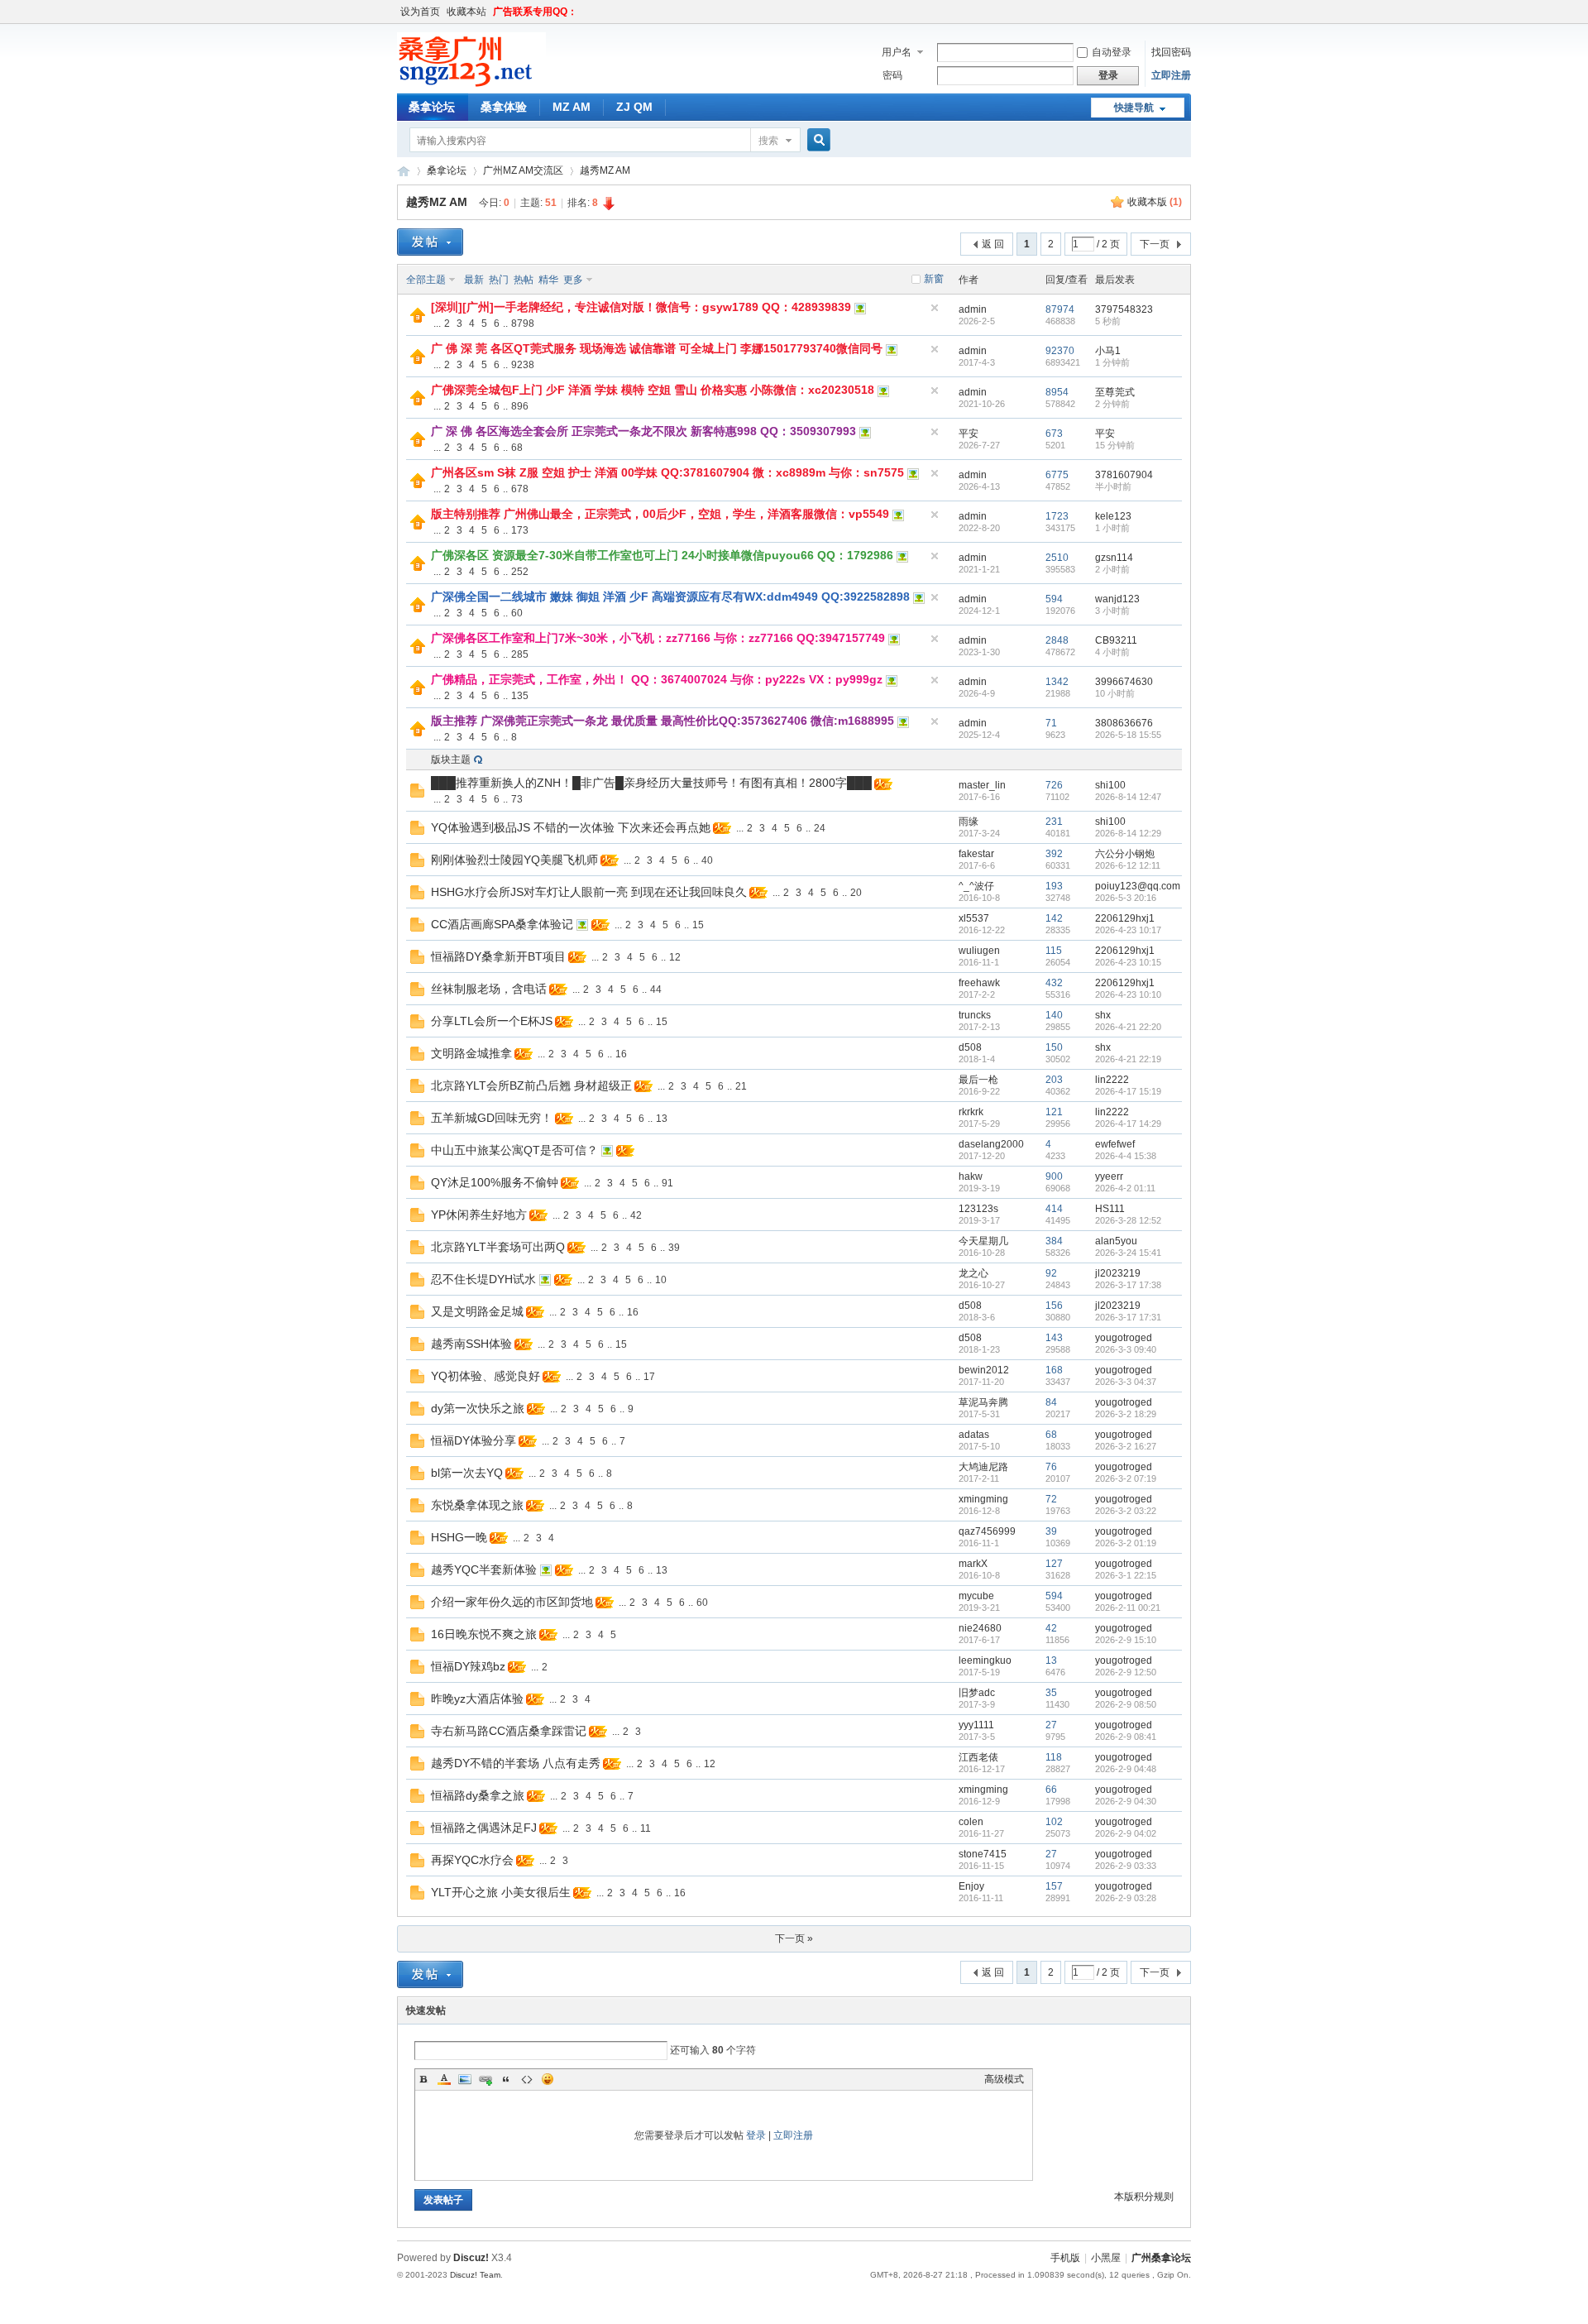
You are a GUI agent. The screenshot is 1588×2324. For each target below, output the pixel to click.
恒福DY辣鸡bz (468, 1666)
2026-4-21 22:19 (1128, 1059)
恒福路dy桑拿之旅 (478, 1795)
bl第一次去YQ (467, 1473)
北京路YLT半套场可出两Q (498, 1247)
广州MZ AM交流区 (523, 170)
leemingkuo (985, 1660)
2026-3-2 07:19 (1126, 1478)
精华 (548, 280)
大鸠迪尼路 (983, 1467)
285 (520, 654)
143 (1054, 1338)
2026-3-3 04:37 (1126, 1382)
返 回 (993, 244)
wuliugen (979, 951)
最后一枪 (978, 1080)
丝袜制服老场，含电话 (489, 989)
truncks (975, 1015)
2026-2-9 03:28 (1126, 1898)
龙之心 (973, 1273)
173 (520, 530)
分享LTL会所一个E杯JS (492, 1021)
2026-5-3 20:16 (1126, 898)
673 (1054, 434)
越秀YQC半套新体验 (484, 1569)
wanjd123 (1117, 599)
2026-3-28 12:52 (1128, 1220)
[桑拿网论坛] (471, 84)
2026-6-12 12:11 (1128, 865)
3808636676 (1124, 723)
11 (646, 1828)
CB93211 (1116, 640)
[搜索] (816, 140)
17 (649, 1377)
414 (1054, 1209)
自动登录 (1112, 52)
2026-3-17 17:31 (1128, 1317)
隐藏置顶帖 (935, 308)
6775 (1057, 475)
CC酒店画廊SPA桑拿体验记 (502, 924)
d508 (970, 1047)
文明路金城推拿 (471, 1053)
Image (465, 2079)
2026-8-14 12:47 (1128, 797)
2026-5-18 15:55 (1128, 735)
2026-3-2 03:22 (1126, 1511)
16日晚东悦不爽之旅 (484, 1634)
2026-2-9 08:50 (1126, 1704)
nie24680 (980, 1628)
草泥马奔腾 (983, 1402)
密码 (892, 75)
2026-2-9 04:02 (1126, 1833)
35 (1051, 1693)
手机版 (1065, 2258)
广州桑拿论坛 (1161, 2258)
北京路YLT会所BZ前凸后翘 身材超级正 (531, 1085)
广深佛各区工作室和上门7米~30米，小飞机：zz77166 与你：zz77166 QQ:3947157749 (658, 638)
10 (661, 1280)
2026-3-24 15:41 (1128, 1253)
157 (1054, 1886)
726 (1054, 785)
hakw (971, 1176)
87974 (1060, 309)
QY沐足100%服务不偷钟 (495, 1182)
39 (674, 1248)
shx (1103, 1015)
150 (1054, 1047)
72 (1051, 1499)
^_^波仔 (976, 886)
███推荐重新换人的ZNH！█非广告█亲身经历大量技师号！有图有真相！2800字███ (651, 783)
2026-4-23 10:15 (1128, 962)
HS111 (1110, 1209)
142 (1054, 918)
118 (1054, 1757)
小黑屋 (1106, 2258)
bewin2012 (984, 1370)
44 (656, 989)
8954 (1057, 392)
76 (1051, 1467)
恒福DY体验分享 (474, 1440)
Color (444, 2079)
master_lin (982, 785)
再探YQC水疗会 (472, 1860)
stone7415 (983, 1854)
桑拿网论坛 (404, 171)
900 (1054, 1176)
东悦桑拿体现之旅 (477, 1505)
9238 (523, 365)
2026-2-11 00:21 (1128, 1608)
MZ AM (572, 107)
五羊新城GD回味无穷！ (492, 1118)
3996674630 (1124, 682)
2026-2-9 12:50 (1126, 1672)
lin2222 (1112, 1080)
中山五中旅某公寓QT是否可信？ (514, 1150)
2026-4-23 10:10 (1128, 994)
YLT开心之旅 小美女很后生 (501, 1892)
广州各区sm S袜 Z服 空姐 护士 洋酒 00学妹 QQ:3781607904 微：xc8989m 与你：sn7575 (667, 472)
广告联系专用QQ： (535, 12)
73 (517, 799)
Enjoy (971, 1886)
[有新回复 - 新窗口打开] (417, 794)
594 (1054, 599)
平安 (969, 434)
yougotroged (1124, 1338)
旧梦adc (977, 1693)
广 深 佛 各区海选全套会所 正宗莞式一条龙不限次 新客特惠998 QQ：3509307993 (643, 431)
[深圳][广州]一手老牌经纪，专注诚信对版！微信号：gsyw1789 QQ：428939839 (641, 307)
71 (1051, 723)
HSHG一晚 (459, 1537)
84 (1051, 1402)
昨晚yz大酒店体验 (477, 1699)
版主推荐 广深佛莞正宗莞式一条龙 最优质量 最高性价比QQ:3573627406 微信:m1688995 (662, 721)
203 (1054, 1080)
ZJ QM (634, 107)
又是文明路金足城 (477, 1311)
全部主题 (426, 280)
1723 (1057, 516)
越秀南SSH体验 (471, 1344)
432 (1054, 983)
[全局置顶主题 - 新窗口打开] (418, 319)
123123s (978, 1209)
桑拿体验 (504, 107)
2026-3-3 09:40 (1126, 1349)
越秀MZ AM (605, 170)
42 (636, 1215)
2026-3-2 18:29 (1126, 1414)
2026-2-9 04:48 (1126, 1769)
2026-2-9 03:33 (1126, 1866)
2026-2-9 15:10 (1126, 1640)
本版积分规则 (1144, 2197)
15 (698, 925)
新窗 (934, 279)
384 (1054, 1241)
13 (662, 1119)
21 (741, 1086)
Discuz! (471, 2258)
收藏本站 (466, 12)
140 (1054, 1015)
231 (1054, 822)
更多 (573, 280)
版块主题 (451, 759)
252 (520, 572)
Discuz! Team (475, 2275)
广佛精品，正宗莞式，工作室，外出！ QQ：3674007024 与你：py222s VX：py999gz (657, 679)
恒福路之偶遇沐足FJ (484, 1828)
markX (973, 1564)
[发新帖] (430, 242)
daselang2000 (991, 1144)
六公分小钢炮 (1125, 854)
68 (517, 448)
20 (856, 893)
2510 (1057, 558)
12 (675, 957)
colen (971, 1822)
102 (1054, 1822)
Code (527, 2079)
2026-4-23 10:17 (1128, 930)
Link (485, 2079)
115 (1054, 951)
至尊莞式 (1115, 392)
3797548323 (1124, 309)
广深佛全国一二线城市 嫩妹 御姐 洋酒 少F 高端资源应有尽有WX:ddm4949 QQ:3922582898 (670, 597)
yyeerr (1109, 1176)
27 (1051, 1725)
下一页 (1155, 244)
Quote (506, 2079)
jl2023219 (1118, 1273)
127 (1054, 1564)
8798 (523, 323)
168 (1054, 1370)
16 (621, 1054)
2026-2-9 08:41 (1126, 1737)
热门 (499, 280)
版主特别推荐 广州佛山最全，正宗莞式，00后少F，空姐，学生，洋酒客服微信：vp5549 (660, 514)
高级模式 (1004, 2079)
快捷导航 (1134, 108)
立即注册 (1171, 75)
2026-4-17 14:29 (1128, 1124)
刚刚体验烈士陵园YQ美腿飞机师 (514, 860)
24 (820, 828)
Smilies (548, 2079)
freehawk (979, 983)
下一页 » (794, 1938)
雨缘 (969, 822)
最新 (474, 280)
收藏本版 (1155, 202)
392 (1054, 854)
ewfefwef (1115, 1144)
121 (1054, 1112)
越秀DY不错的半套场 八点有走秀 (516, 1763)
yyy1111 (976, 1725)
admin (973, 309)
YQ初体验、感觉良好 (485, 1376)
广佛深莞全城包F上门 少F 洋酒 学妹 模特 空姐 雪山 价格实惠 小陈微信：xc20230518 (653, 390)
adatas (974, 1435)
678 (520, 489)
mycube (976, 1596)
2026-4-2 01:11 (1125, 1188)
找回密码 (1171, 52)
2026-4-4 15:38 (1126, 1156)
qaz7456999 (987, 1531)
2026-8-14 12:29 (1128, 833)
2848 (1057, 640)
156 (1054, 1306)
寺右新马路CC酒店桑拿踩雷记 (509, 1731)
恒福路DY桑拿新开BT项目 (498, 956)
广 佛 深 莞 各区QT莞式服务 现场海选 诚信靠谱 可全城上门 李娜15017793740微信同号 (657, 348)
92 (1051, 1273)
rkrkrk (971, 1112)
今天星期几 (983, 1241)
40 (707, 860)
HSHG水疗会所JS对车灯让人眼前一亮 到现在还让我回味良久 (589, 892)
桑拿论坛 (432, 107)
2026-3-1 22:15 (1126, 1575)
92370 (1060, 351)
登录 (756, 2135)
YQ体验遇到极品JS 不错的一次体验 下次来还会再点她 (571, 827)
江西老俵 (978, 1757)
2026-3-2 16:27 (1126, 1446)
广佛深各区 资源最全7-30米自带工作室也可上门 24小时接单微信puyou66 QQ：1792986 (662, 555)
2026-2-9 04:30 (1126, 1801)
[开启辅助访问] (1187, 12)
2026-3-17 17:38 (1128, 1285)
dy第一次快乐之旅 (478, 1408)
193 (1054, 886)
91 (667, 1183)
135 (520, 696)
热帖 (524, 280)
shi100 (1110, 785)
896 (520, 406)
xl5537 (974, 918)
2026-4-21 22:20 (1128, 1027)
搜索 (768, 141)
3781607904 (1124, 475)
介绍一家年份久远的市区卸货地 (512, 1602)
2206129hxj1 (1125, 918)
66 (1051, 1790)
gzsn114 (1114, 558)
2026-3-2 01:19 (1126, 1543)
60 (517, 613)
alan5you (1116, 1241)
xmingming (983, 1499)
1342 (1057, 682)
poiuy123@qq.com (1138, 886)
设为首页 (420, 12)
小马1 (1108, 351)
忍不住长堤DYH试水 (483, 1279)
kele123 (1113, 516)
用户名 (897, 52)
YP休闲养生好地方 (479, 1215)
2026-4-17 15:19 (1128, 1091)
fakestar (976, 854)
